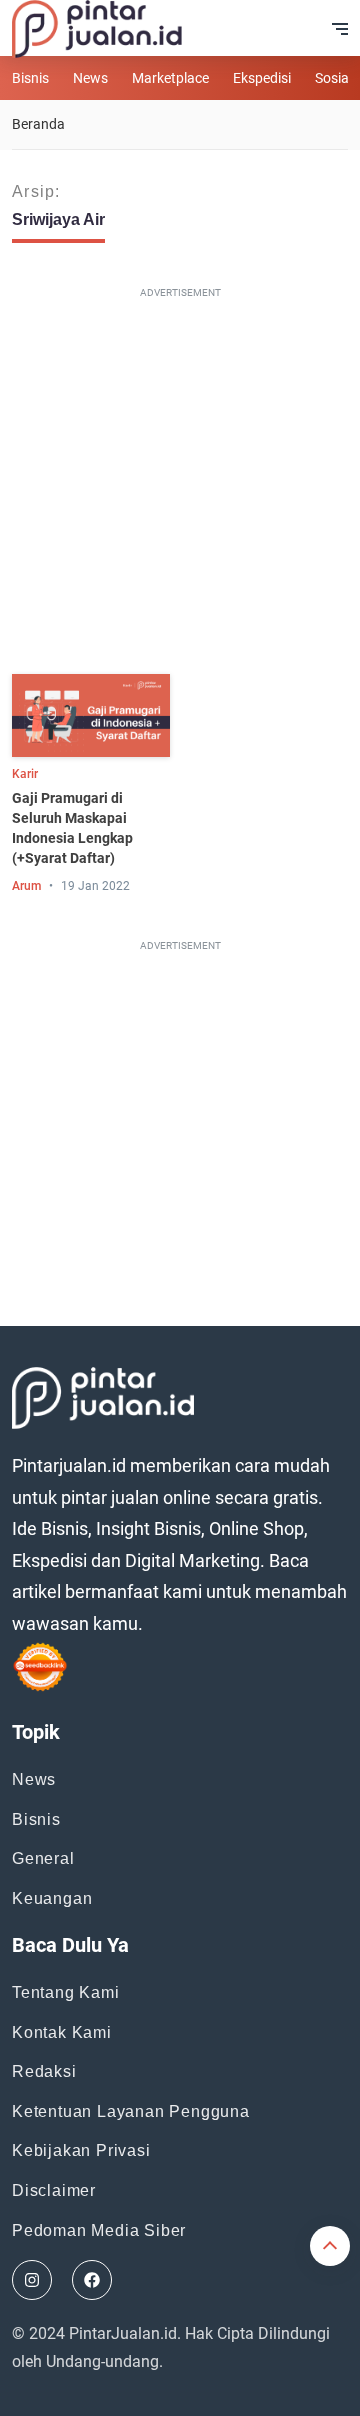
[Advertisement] (180, 485)
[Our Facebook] (92, 2280)
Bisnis (30, 78)
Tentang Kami (66, 1992)
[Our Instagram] (32, 2280)
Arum (26, 886)
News (90, 78)
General (43, 1858)
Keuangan (52, 1898)
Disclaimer (54, 2190)
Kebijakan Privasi (81, 2150)
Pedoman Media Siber (99, 2230)
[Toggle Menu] (340, 29)
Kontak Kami (62, 2032)
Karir (25, 774)
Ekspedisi (262, 78)
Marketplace (170, 78)
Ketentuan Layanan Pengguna (131, 2111)
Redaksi (44, 2071)
